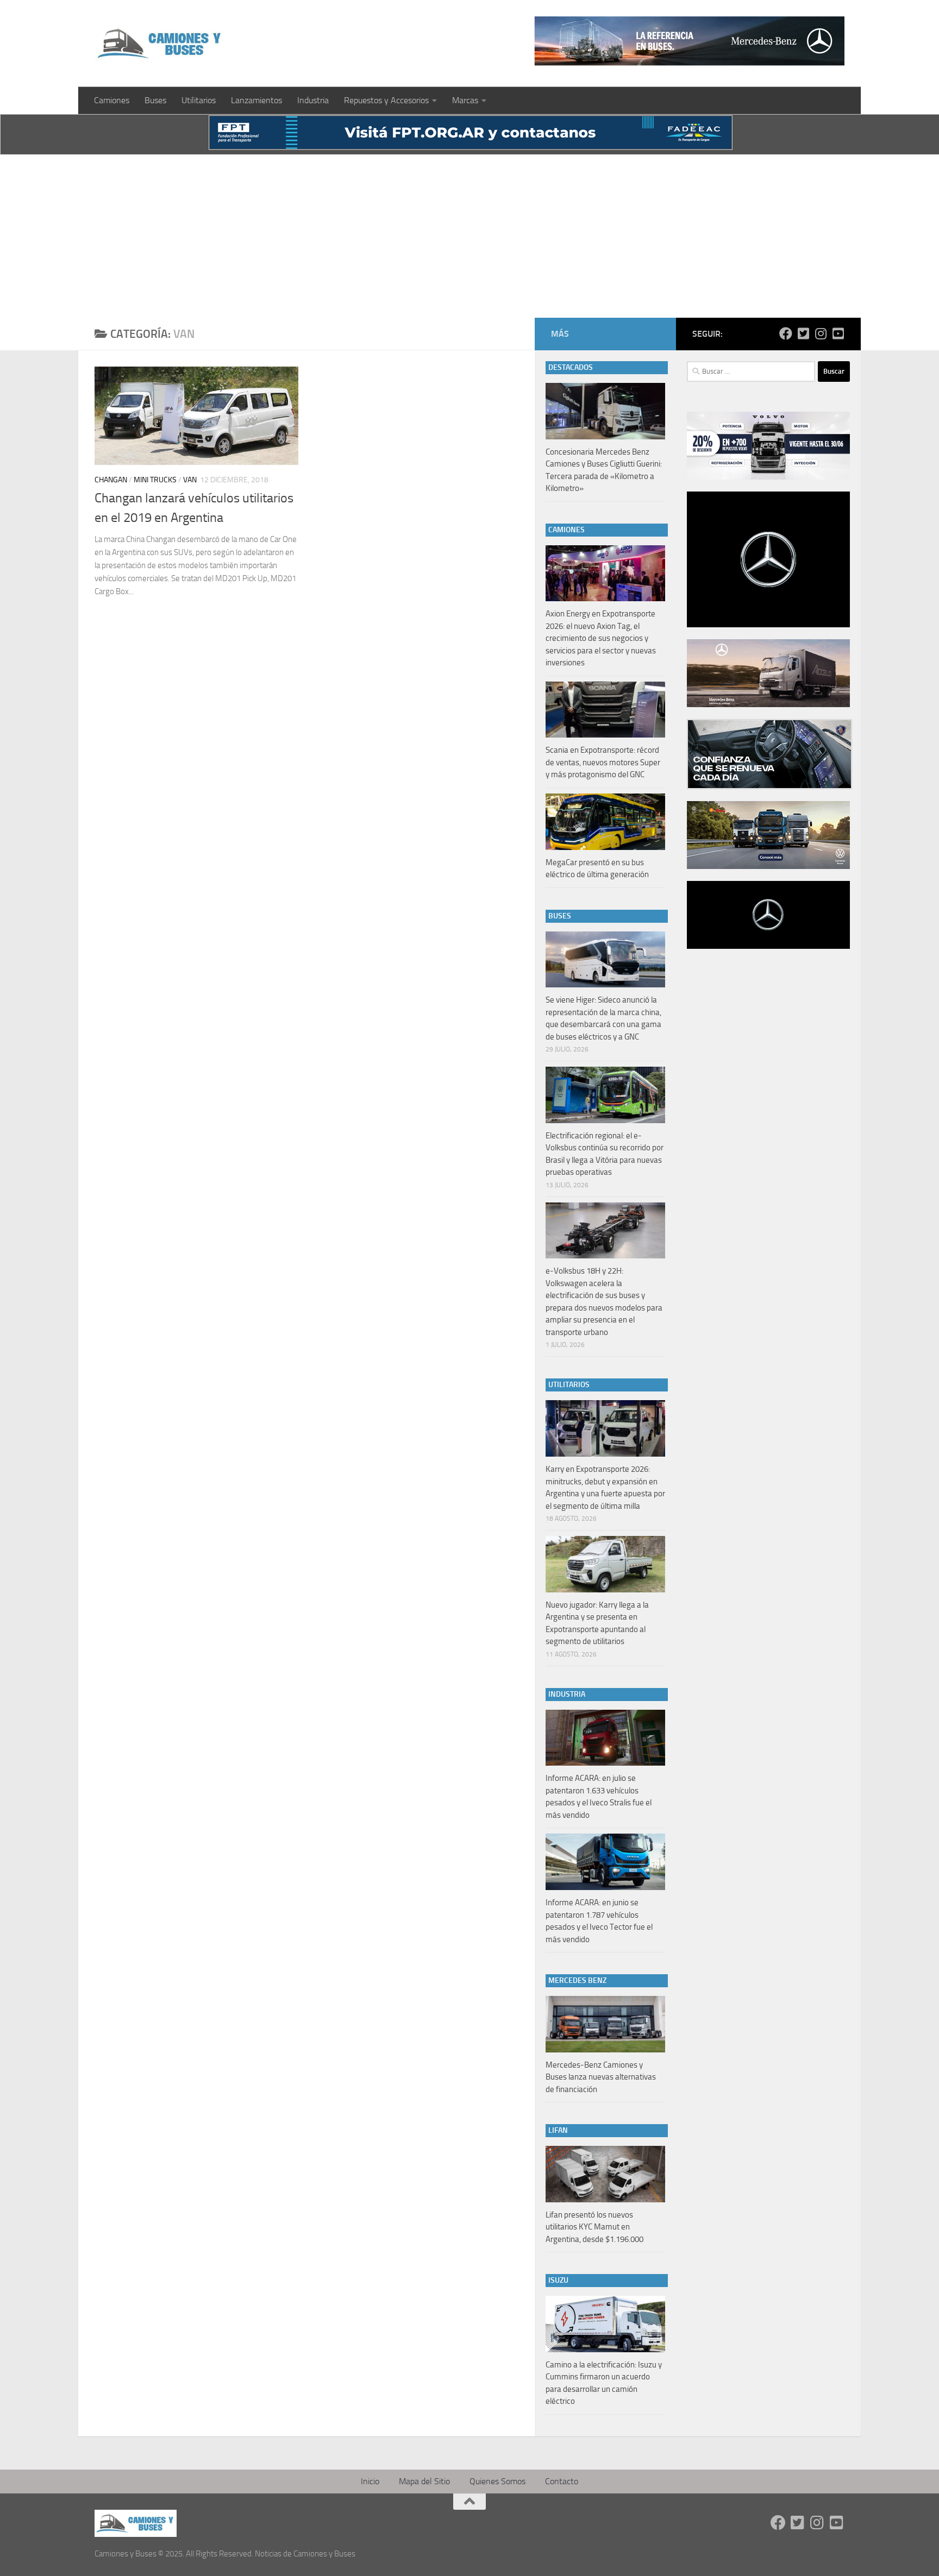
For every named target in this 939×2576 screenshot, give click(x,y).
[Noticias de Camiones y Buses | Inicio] (160, 43)
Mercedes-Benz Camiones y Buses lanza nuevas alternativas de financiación (601, 2077)
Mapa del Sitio (424, 2481)
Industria (313, 100)
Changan (111, 480)
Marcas (465, 100)
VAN (190, 480)
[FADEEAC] (471, 147)
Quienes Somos (497, 2481)
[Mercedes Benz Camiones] (689, 41)
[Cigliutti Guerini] (768, 704)
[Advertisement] (469, 236)
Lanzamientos (256, 100)
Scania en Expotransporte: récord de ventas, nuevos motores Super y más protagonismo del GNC (603, 762)
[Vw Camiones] (768, 866)
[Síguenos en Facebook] (786, 333)
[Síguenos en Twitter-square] (803, 333)
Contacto (562, 2481)
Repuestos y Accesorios (386, 100)
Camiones (112, 100)
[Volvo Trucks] (768, 477)
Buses (155, 100)
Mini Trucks (155, 480)
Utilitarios (199, 100)
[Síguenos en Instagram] (821, 333)
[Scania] (769, 786)
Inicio (370, 2481)
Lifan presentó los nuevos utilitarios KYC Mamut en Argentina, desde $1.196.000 (594, 2227)
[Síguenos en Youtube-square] (838, 333)
